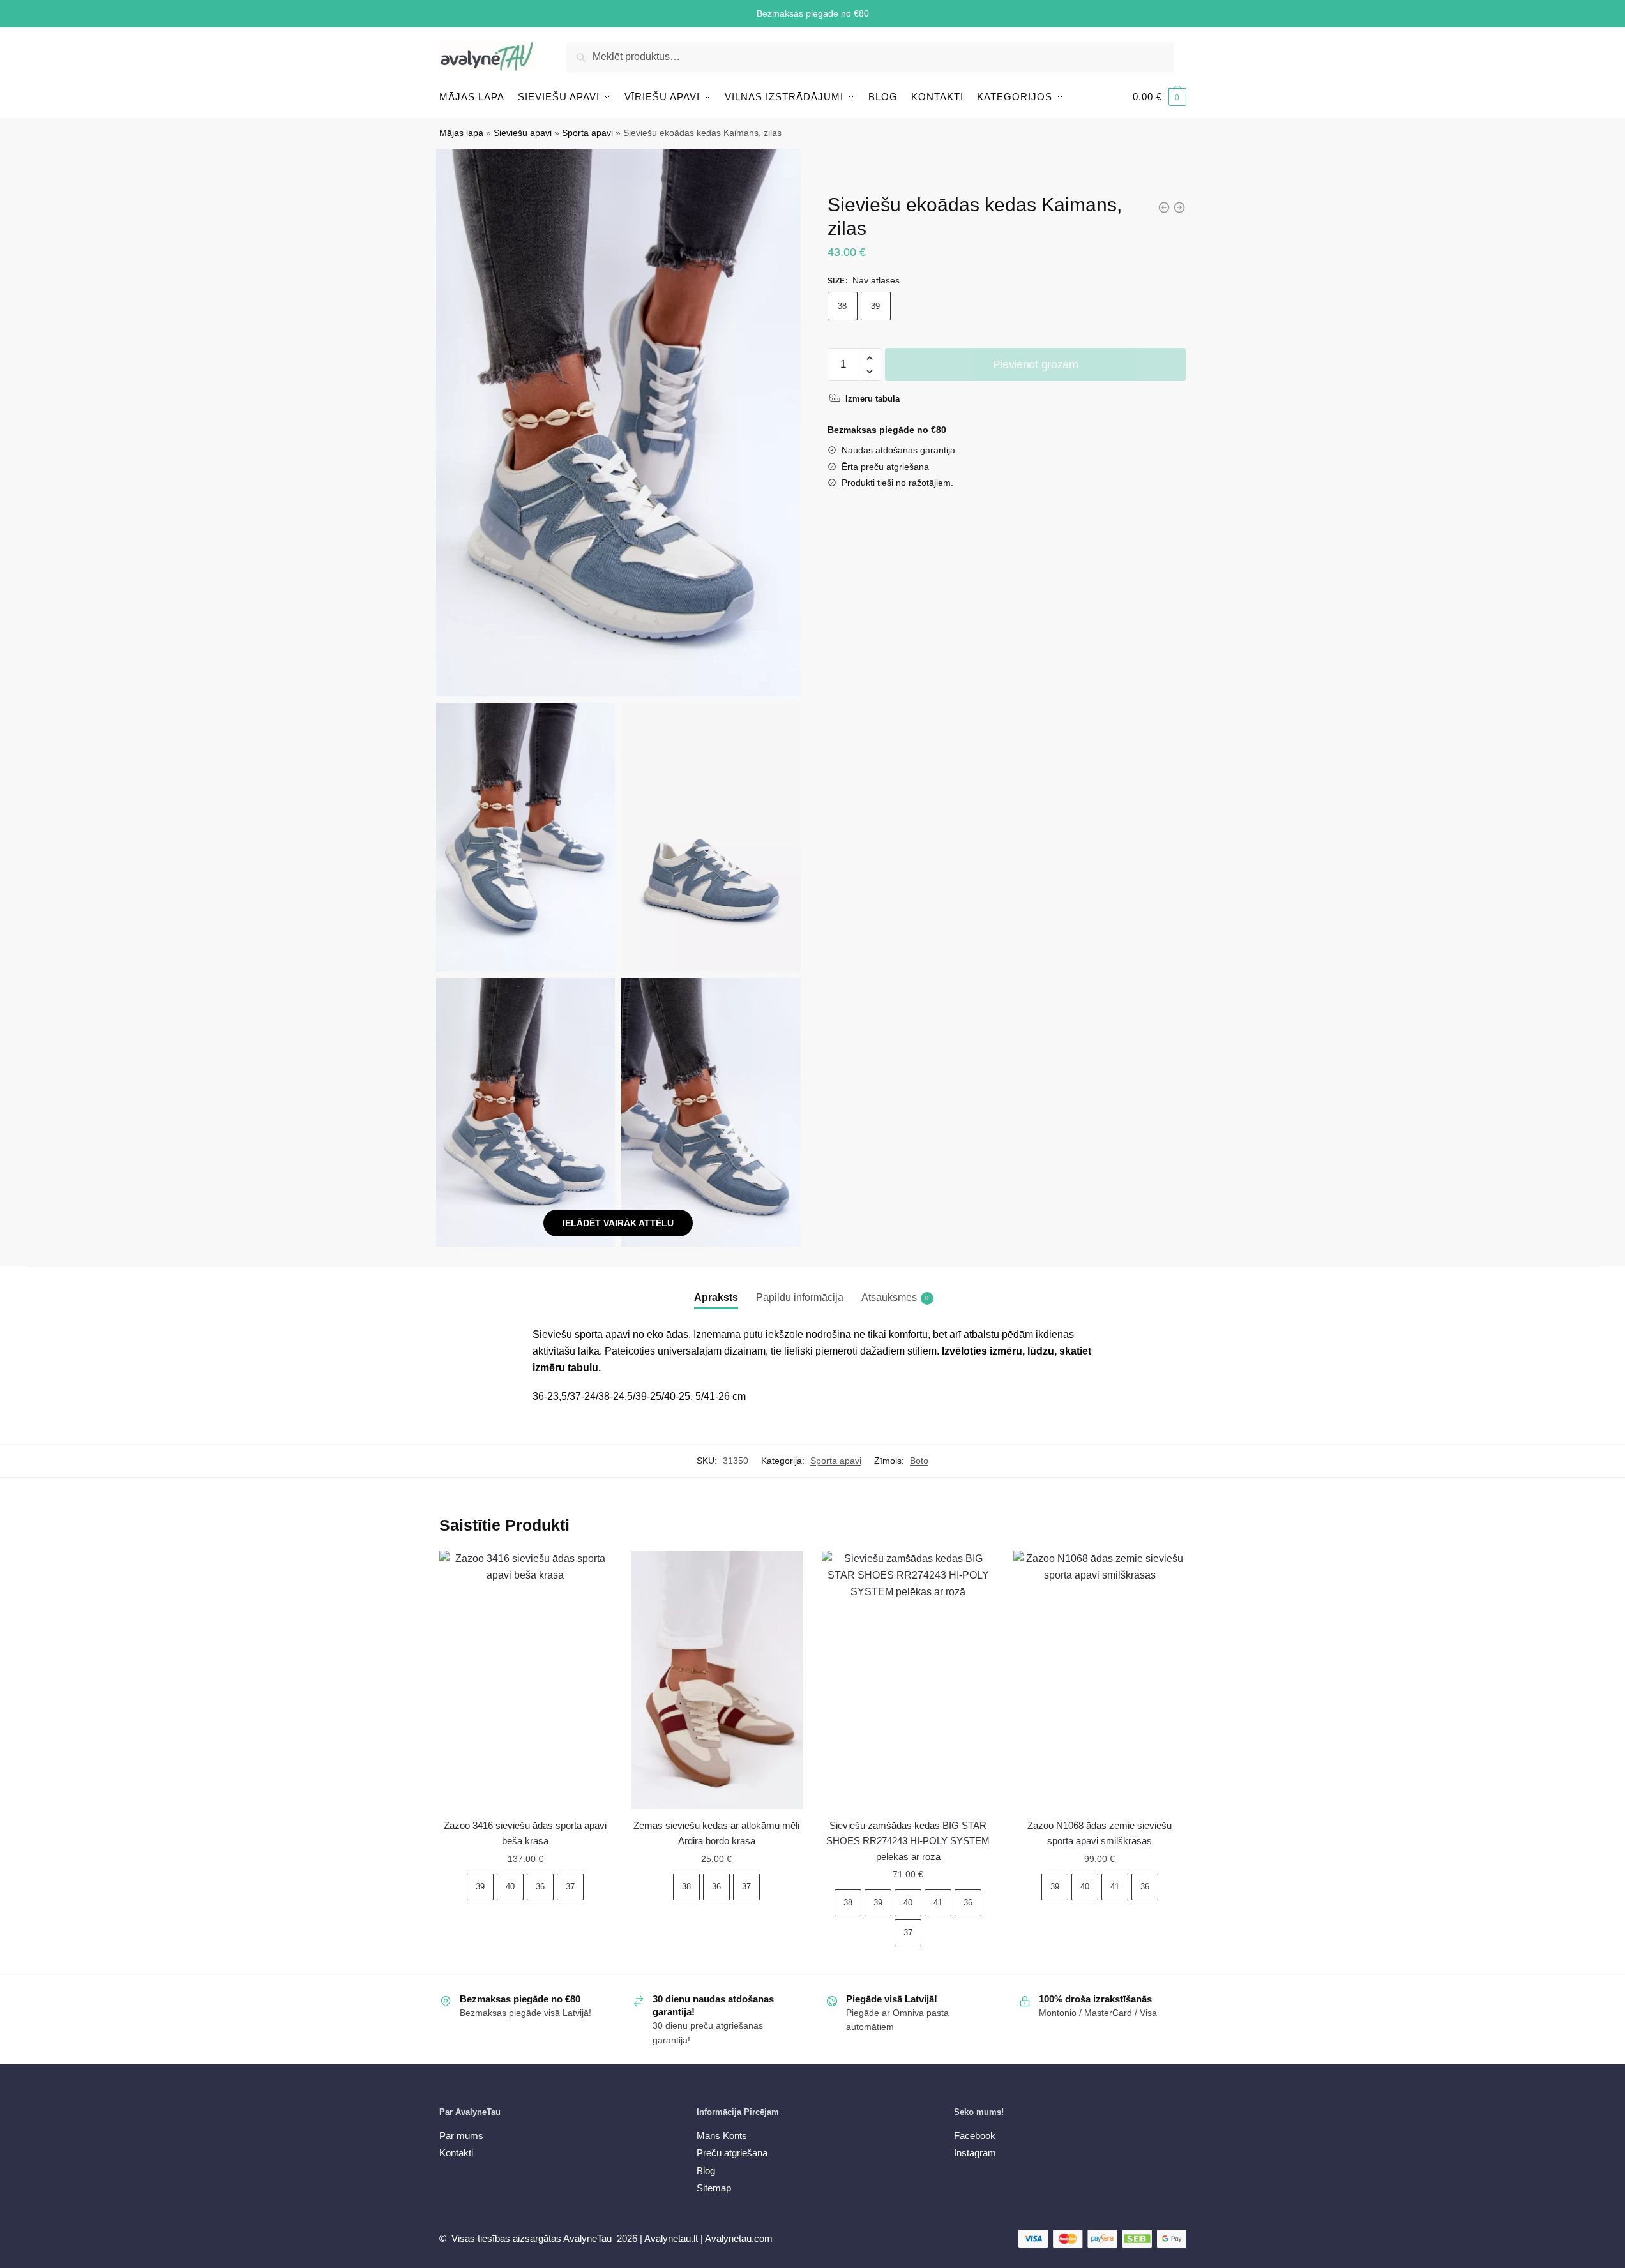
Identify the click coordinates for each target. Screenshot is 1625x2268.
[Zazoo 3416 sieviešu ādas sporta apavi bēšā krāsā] (525, 1680)
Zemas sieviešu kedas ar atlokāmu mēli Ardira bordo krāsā (716, 1833)
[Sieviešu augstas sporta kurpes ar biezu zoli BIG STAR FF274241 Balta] (1179, 207)
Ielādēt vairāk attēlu (618, 1223)
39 (875, 306)
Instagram (975, 2153)
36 (540, 1887)
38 (842, 306)
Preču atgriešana (732, 2153)
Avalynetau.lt (672, 2238)
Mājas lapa (461, 133)
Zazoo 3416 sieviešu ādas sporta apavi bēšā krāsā (525, 1833)
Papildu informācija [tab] (800, 1297)
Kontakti (456, 2153)
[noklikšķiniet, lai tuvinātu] (619, 422)
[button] (870, 358)
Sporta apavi (587, 133)
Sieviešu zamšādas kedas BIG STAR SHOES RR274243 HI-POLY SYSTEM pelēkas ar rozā (908, 1841)
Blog (706, 2171)
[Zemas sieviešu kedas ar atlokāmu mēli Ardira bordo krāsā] (717, 1680)
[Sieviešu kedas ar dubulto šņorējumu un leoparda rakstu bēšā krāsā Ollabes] (1164, 207)
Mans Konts (722, 2136)
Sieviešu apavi (523, 133)
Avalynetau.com (739, 2238)
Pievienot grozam (1036, 364)
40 (510, 1887)
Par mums (461, 2136)
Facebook (975, 2136)
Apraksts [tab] (716, 1297)
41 (938, 1903)
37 (570, 1887)
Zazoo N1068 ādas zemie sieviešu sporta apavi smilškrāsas (1100, 1833)
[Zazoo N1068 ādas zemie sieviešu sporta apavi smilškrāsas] (1100, 1680)
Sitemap (714, 2188)
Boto (919, 1461)
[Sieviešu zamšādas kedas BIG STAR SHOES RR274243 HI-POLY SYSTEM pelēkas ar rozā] (908, 1680)
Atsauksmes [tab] (889, 1297)
